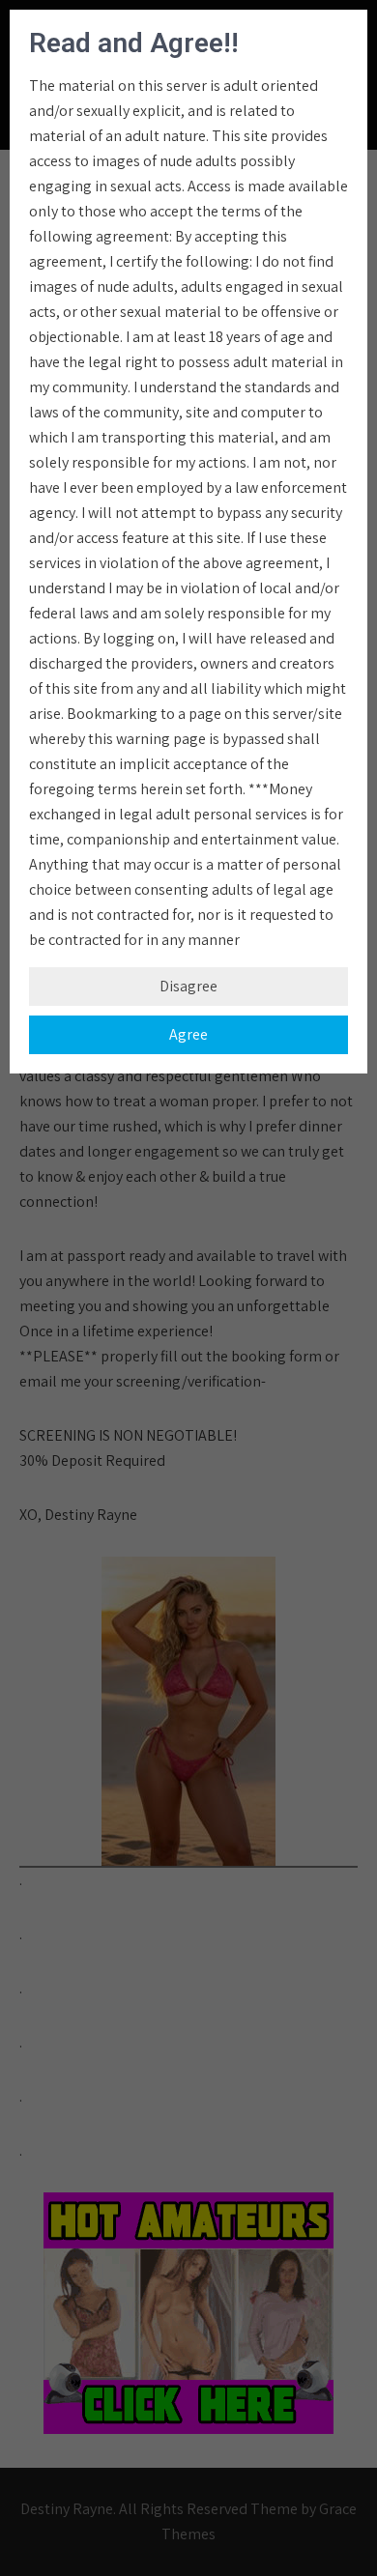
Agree (188, 1034)
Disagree (188, 986)
